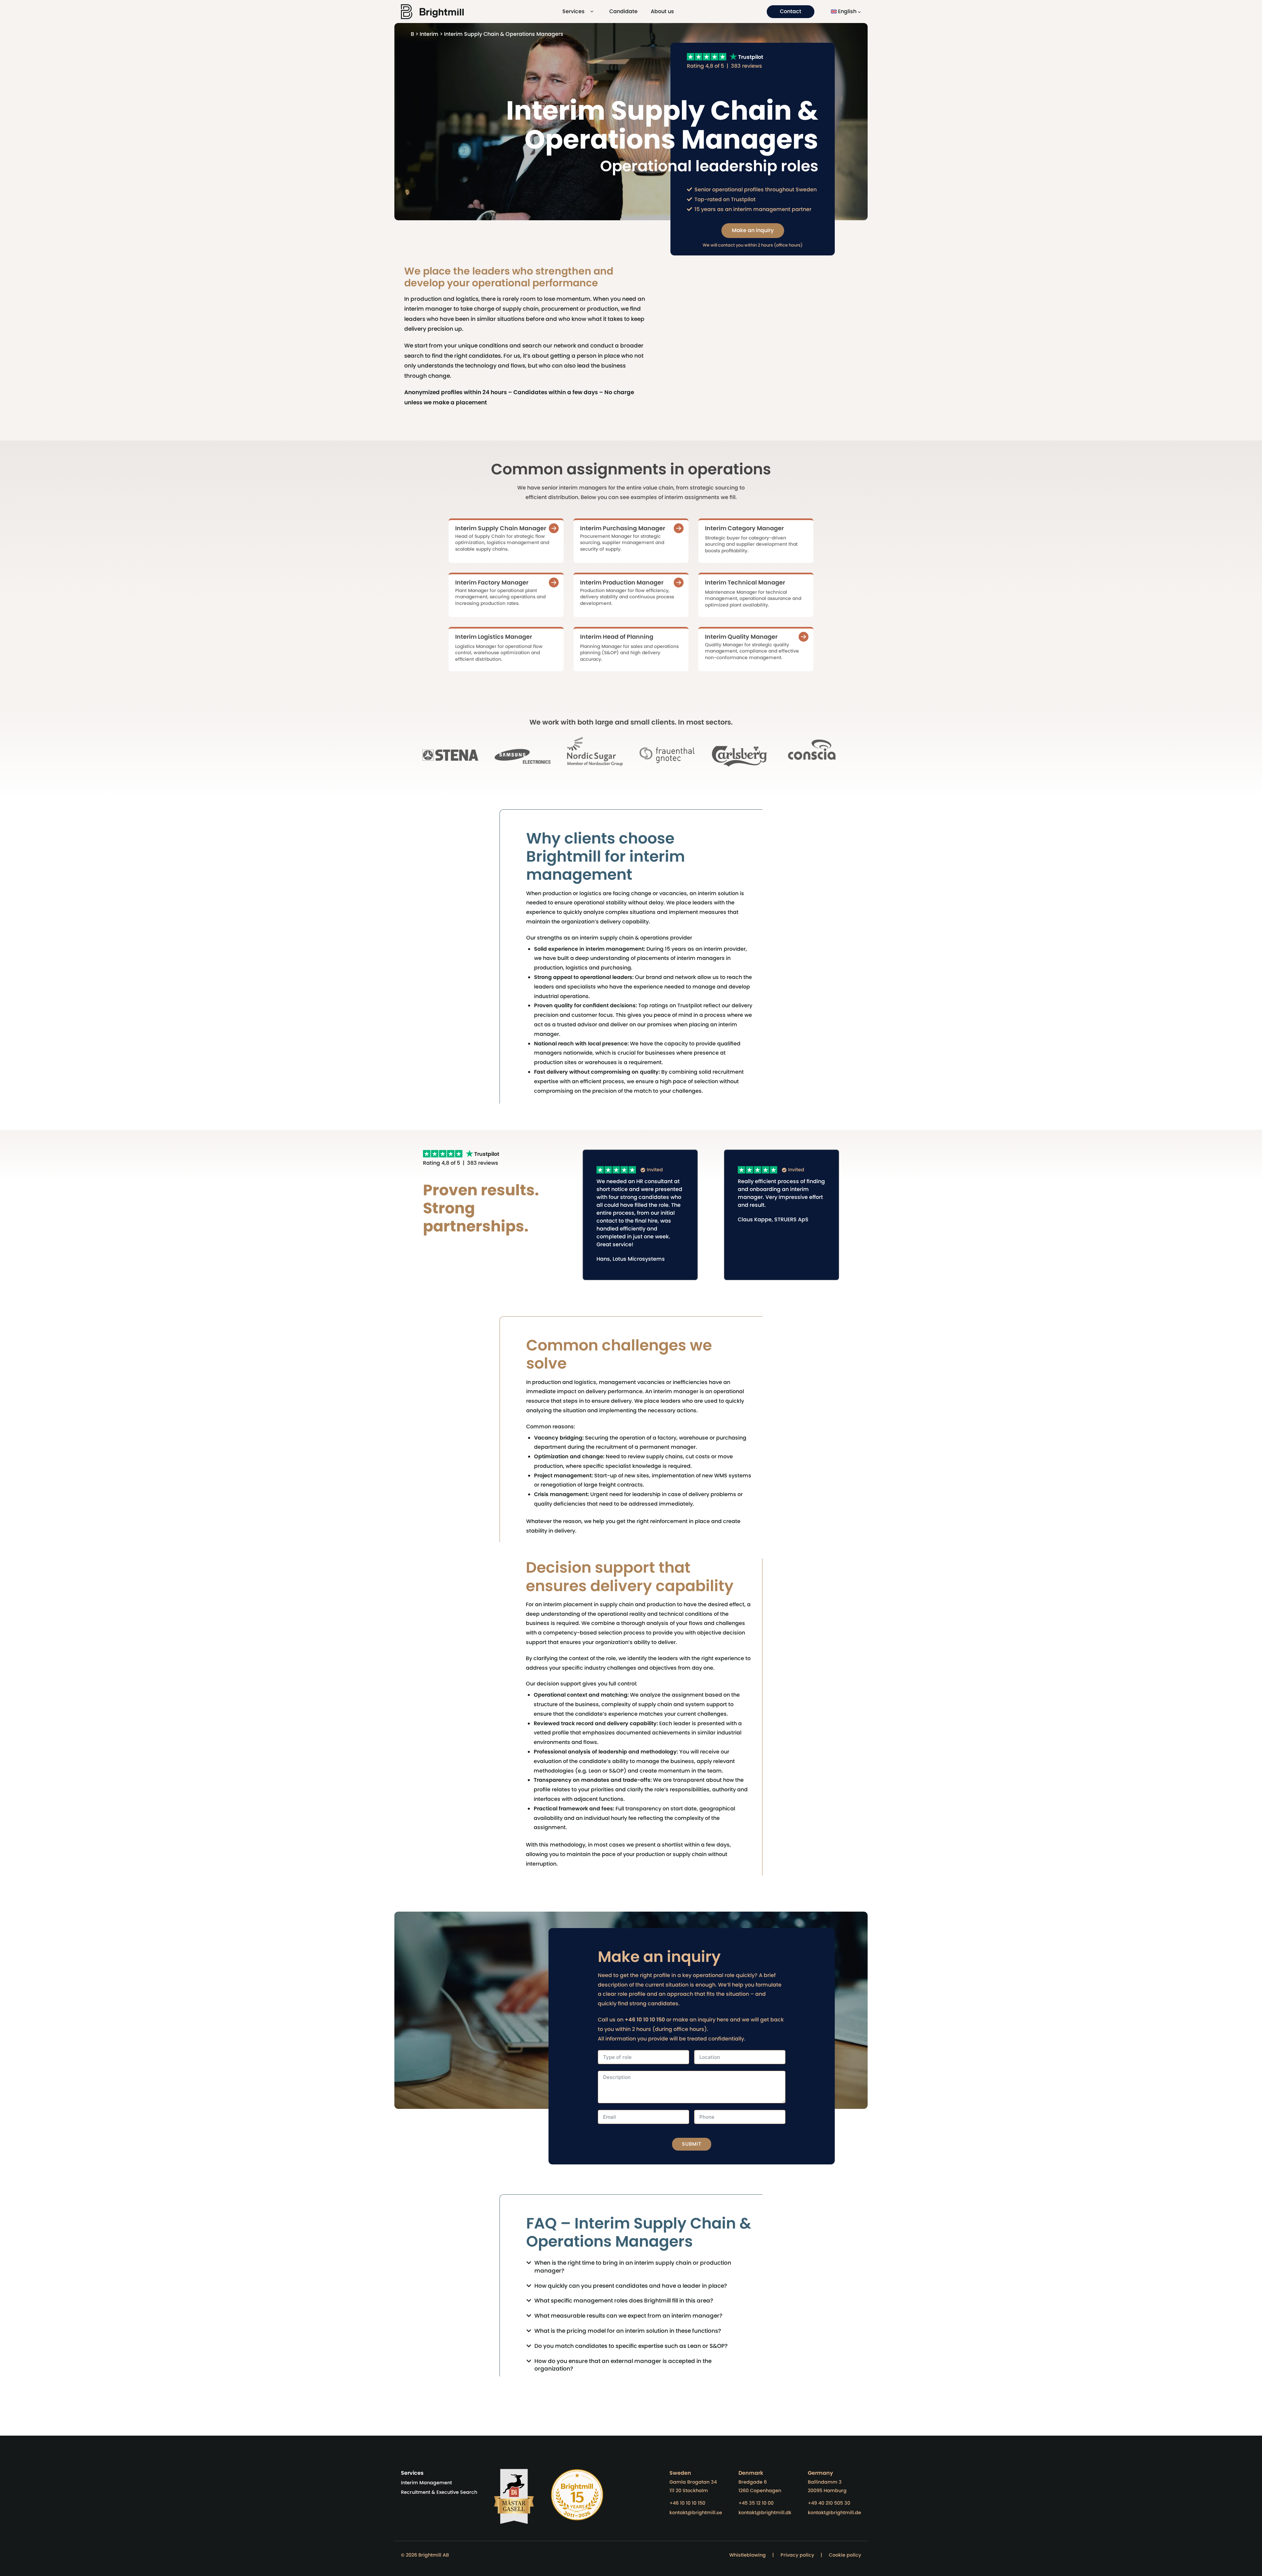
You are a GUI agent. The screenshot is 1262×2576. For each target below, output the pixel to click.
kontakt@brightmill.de (834, 2513)
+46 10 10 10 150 (687, 2503)
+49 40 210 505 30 (829, 2503)
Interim (429, 34)
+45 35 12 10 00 (756, 2503)
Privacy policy (797, 2555)
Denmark (751, 2473)
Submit (692, 2144)
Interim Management (426, 2483)
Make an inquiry (753, 230)
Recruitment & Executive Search (439, 2492)
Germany (820, 2473)
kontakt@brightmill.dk (765, 2513)
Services (573, 11)
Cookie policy (845, 2555)
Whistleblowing (748, 2555)
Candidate (623, 11)
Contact (791, 11)
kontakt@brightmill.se (696, 2513)
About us (662, 11)
